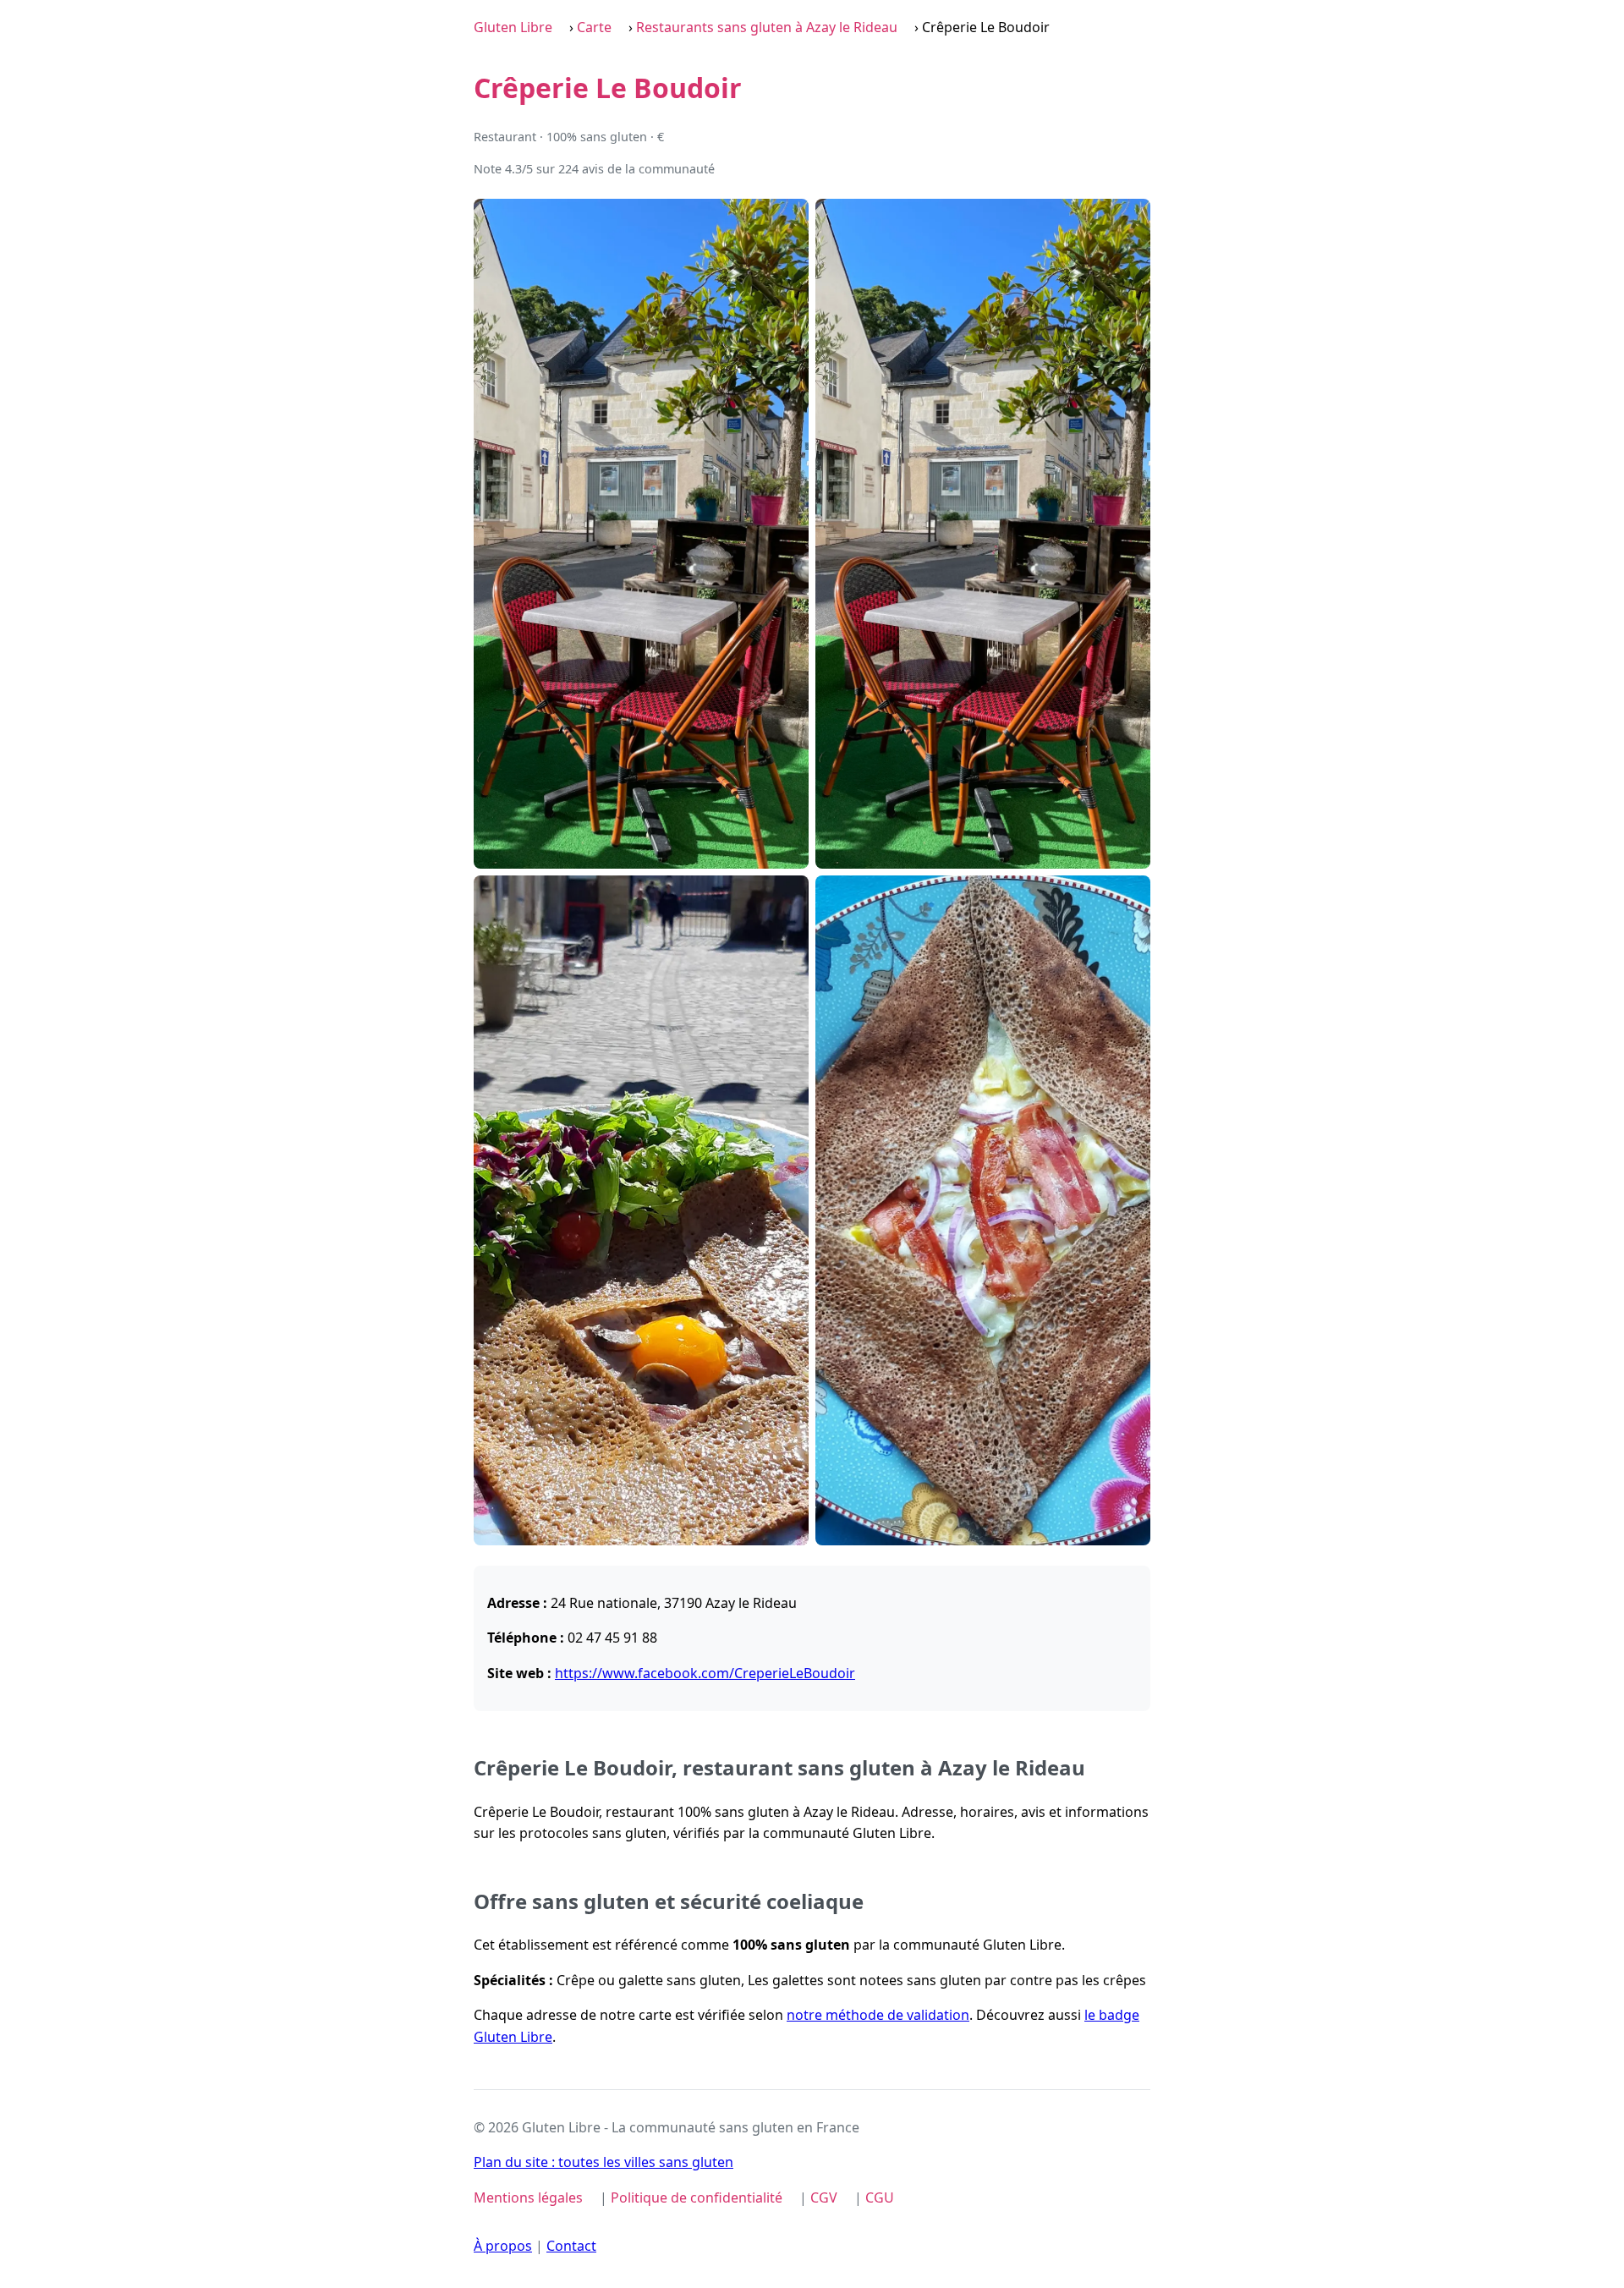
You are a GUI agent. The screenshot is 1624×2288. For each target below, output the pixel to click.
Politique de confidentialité (697, 2197)
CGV (824, 2197)
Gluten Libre (513, 27)
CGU (880, 2197)
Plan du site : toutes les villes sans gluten (604, 2162)
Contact (571, 2246)
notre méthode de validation (878, 2015)
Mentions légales (528, 2197)
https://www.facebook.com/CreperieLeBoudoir (705, 1673)
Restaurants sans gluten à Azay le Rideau (767, 27)
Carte (594, 27)
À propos (503, 2246)
